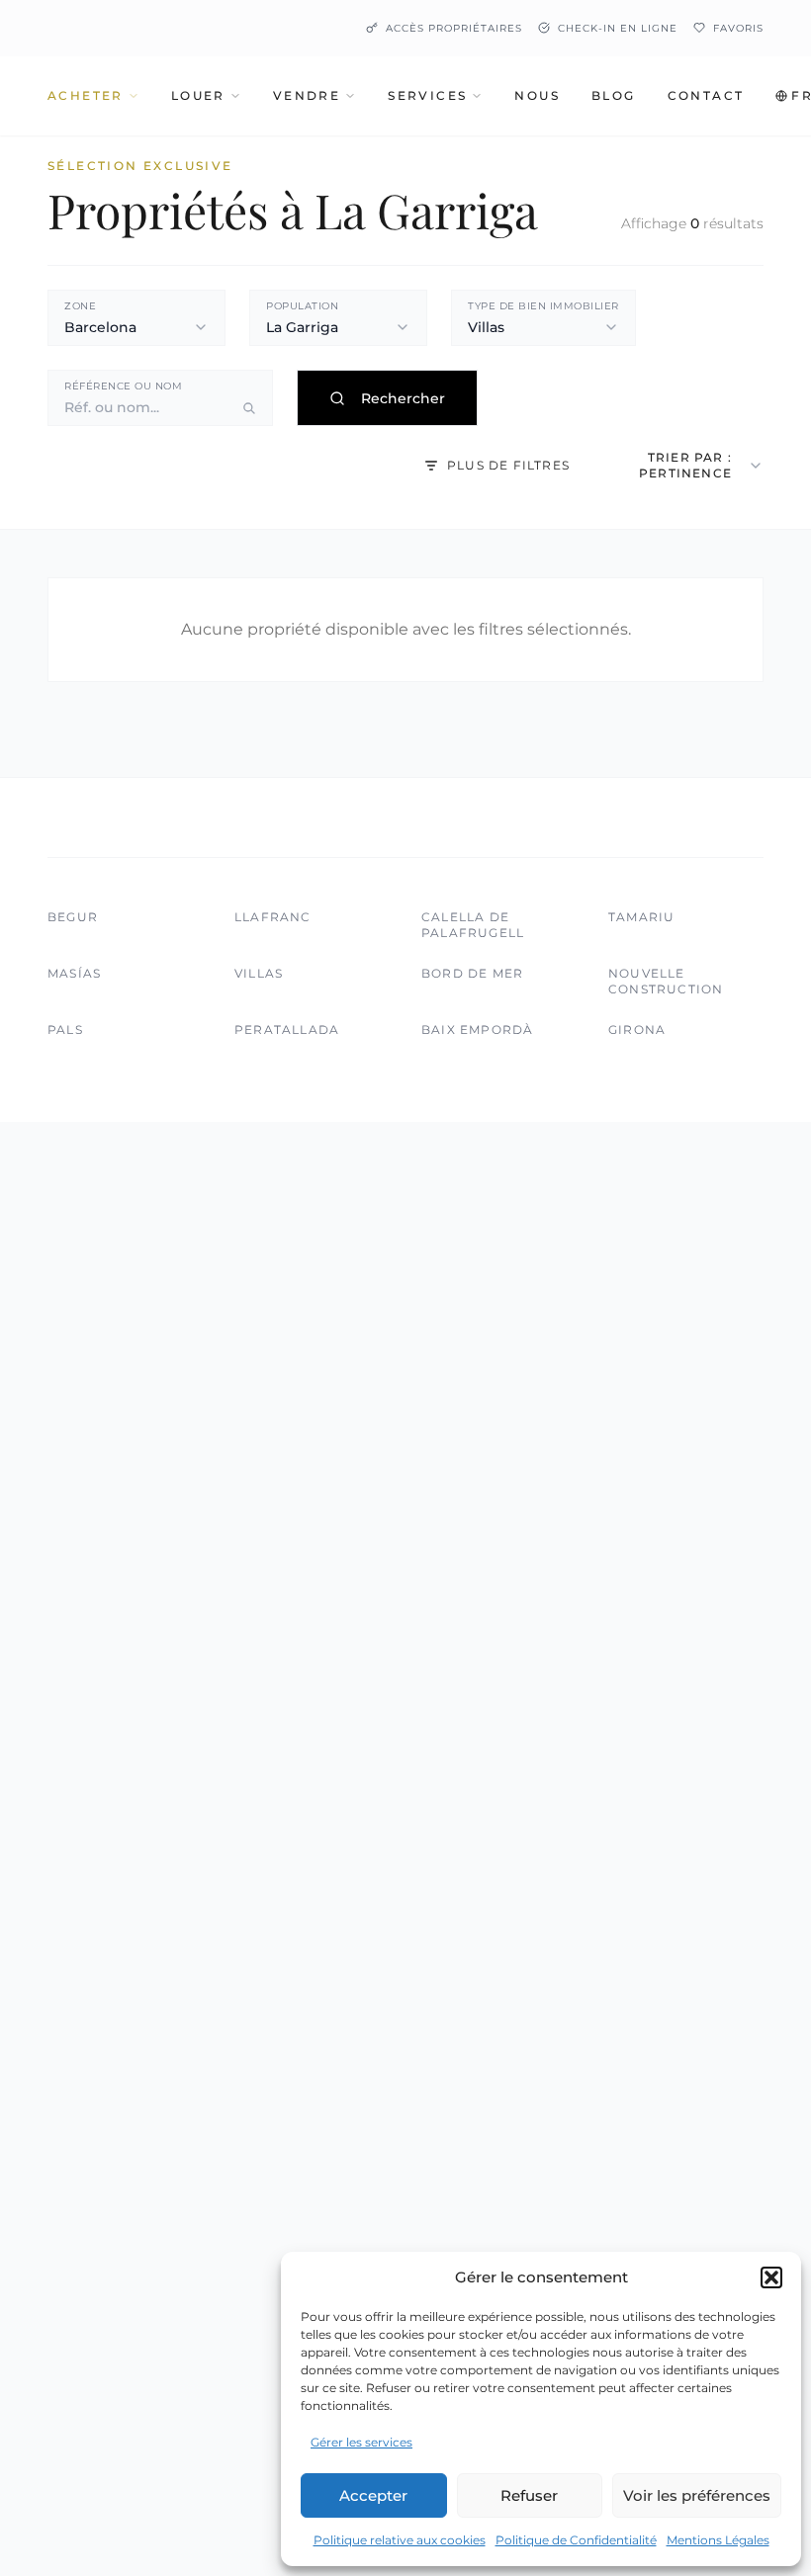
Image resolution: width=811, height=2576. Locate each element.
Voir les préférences (697, 2495)
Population (302, 306)
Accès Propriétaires (454, 28)
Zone (80, 306)
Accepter (373, 2495)
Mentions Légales (718, 2540)
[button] (771, 2277)
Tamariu (641, 917)
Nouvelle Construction (666, 981)
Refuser (529, 2495)
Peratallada (287, 1030)
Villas (259, 973)
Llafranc (273, 917)
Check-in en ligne (618, 28)
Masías (74, 973)
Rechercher (403, 398)
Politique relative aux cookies (400, 2540)
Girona (637, 1030)
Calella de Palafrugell (473, 925)
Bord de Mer (472, 973)
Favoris (738, 28)
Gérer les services (361, 2442)
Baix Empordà (477, 1030)
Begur (73, 917)
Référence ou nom (123, 386)
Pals (65, 1030)
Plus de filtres (508, 465)
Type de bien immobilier (543, 306)
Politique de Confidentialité (576, 2540)
